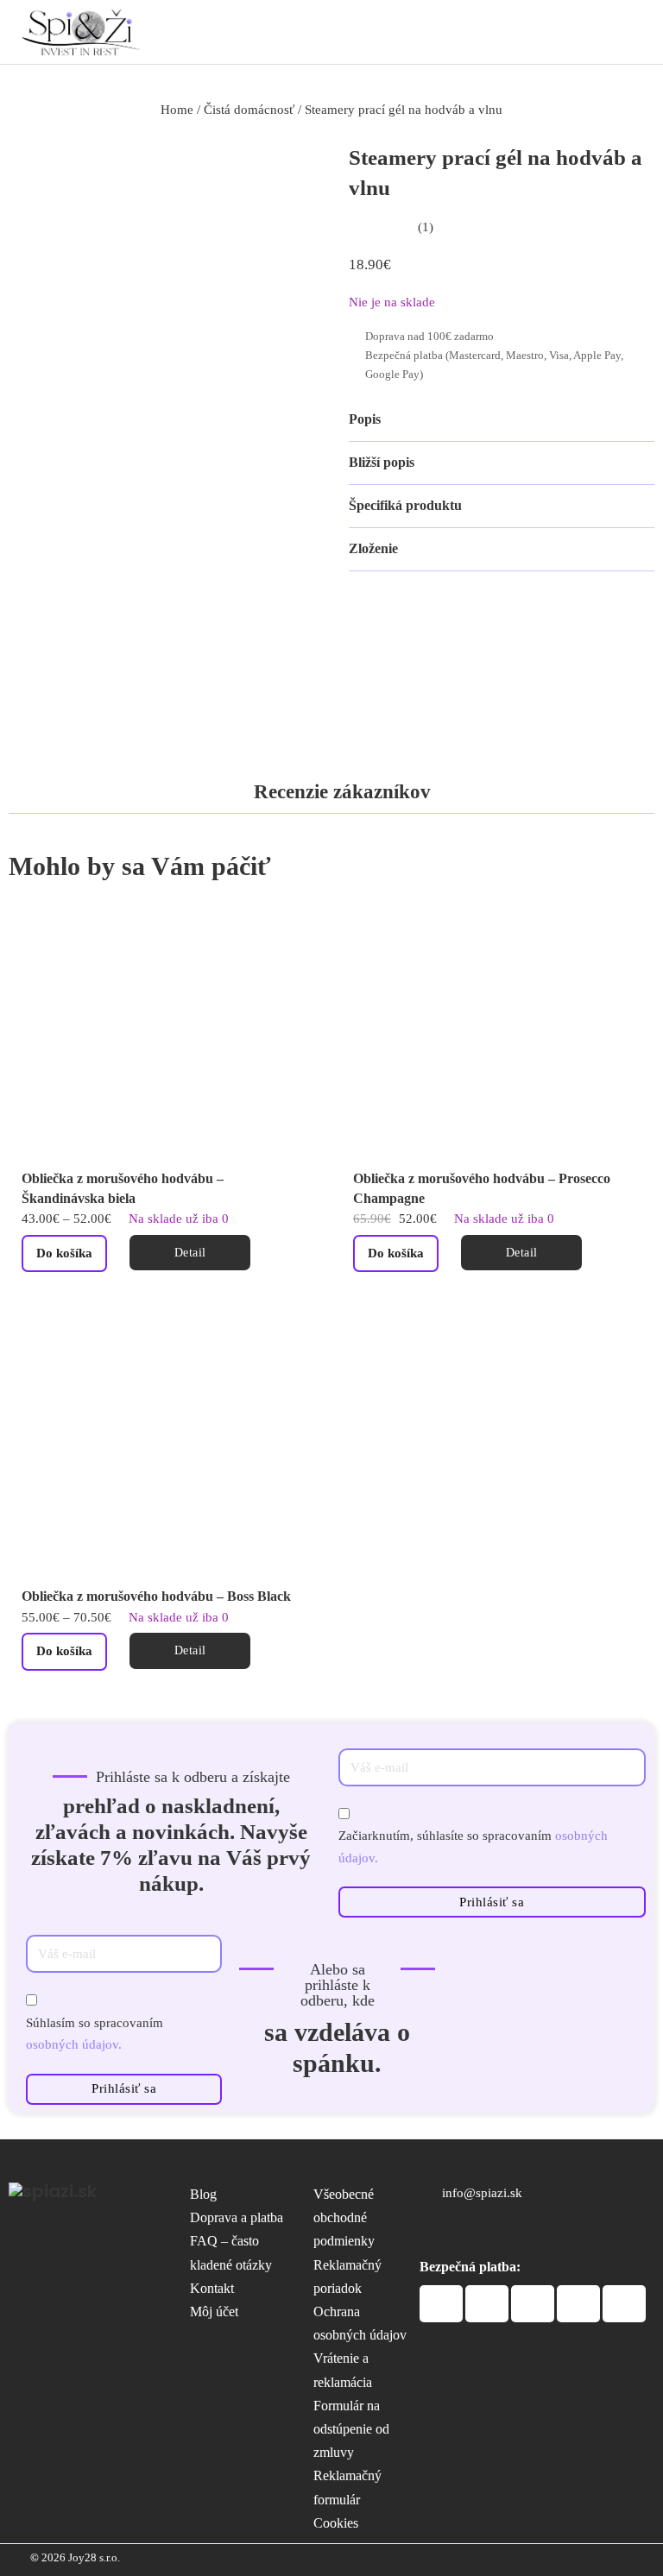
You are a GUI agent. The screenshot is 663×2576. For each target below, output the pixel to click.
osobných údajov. (74, 2044)
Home (177, 110)
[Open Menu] (631, 31)
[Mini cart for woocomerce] (594, 30)
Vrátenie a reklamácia (343, 2370)
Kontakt (212, 2288)
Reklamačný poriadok (347, 2277)
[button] (502, 420)
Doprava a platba (237, 2217)
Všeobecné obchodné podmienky (344, 2217)
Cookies (336, 2523)
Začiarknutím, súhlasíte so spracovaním (473, 1847)
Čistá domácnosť (249, 110)
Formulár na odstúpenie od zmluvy (351, 2429)
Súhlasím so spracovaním (95, 2034)
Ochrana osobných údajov (360, 2323)
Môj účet (214, 2311)
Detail (190, 1253)
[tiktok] (502, 2232)
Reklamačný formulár (347, 2487)
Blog (203, 2194)
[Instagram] (433, 2232)
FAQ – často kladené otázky (231, 2252)
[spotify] (469, 2232)
